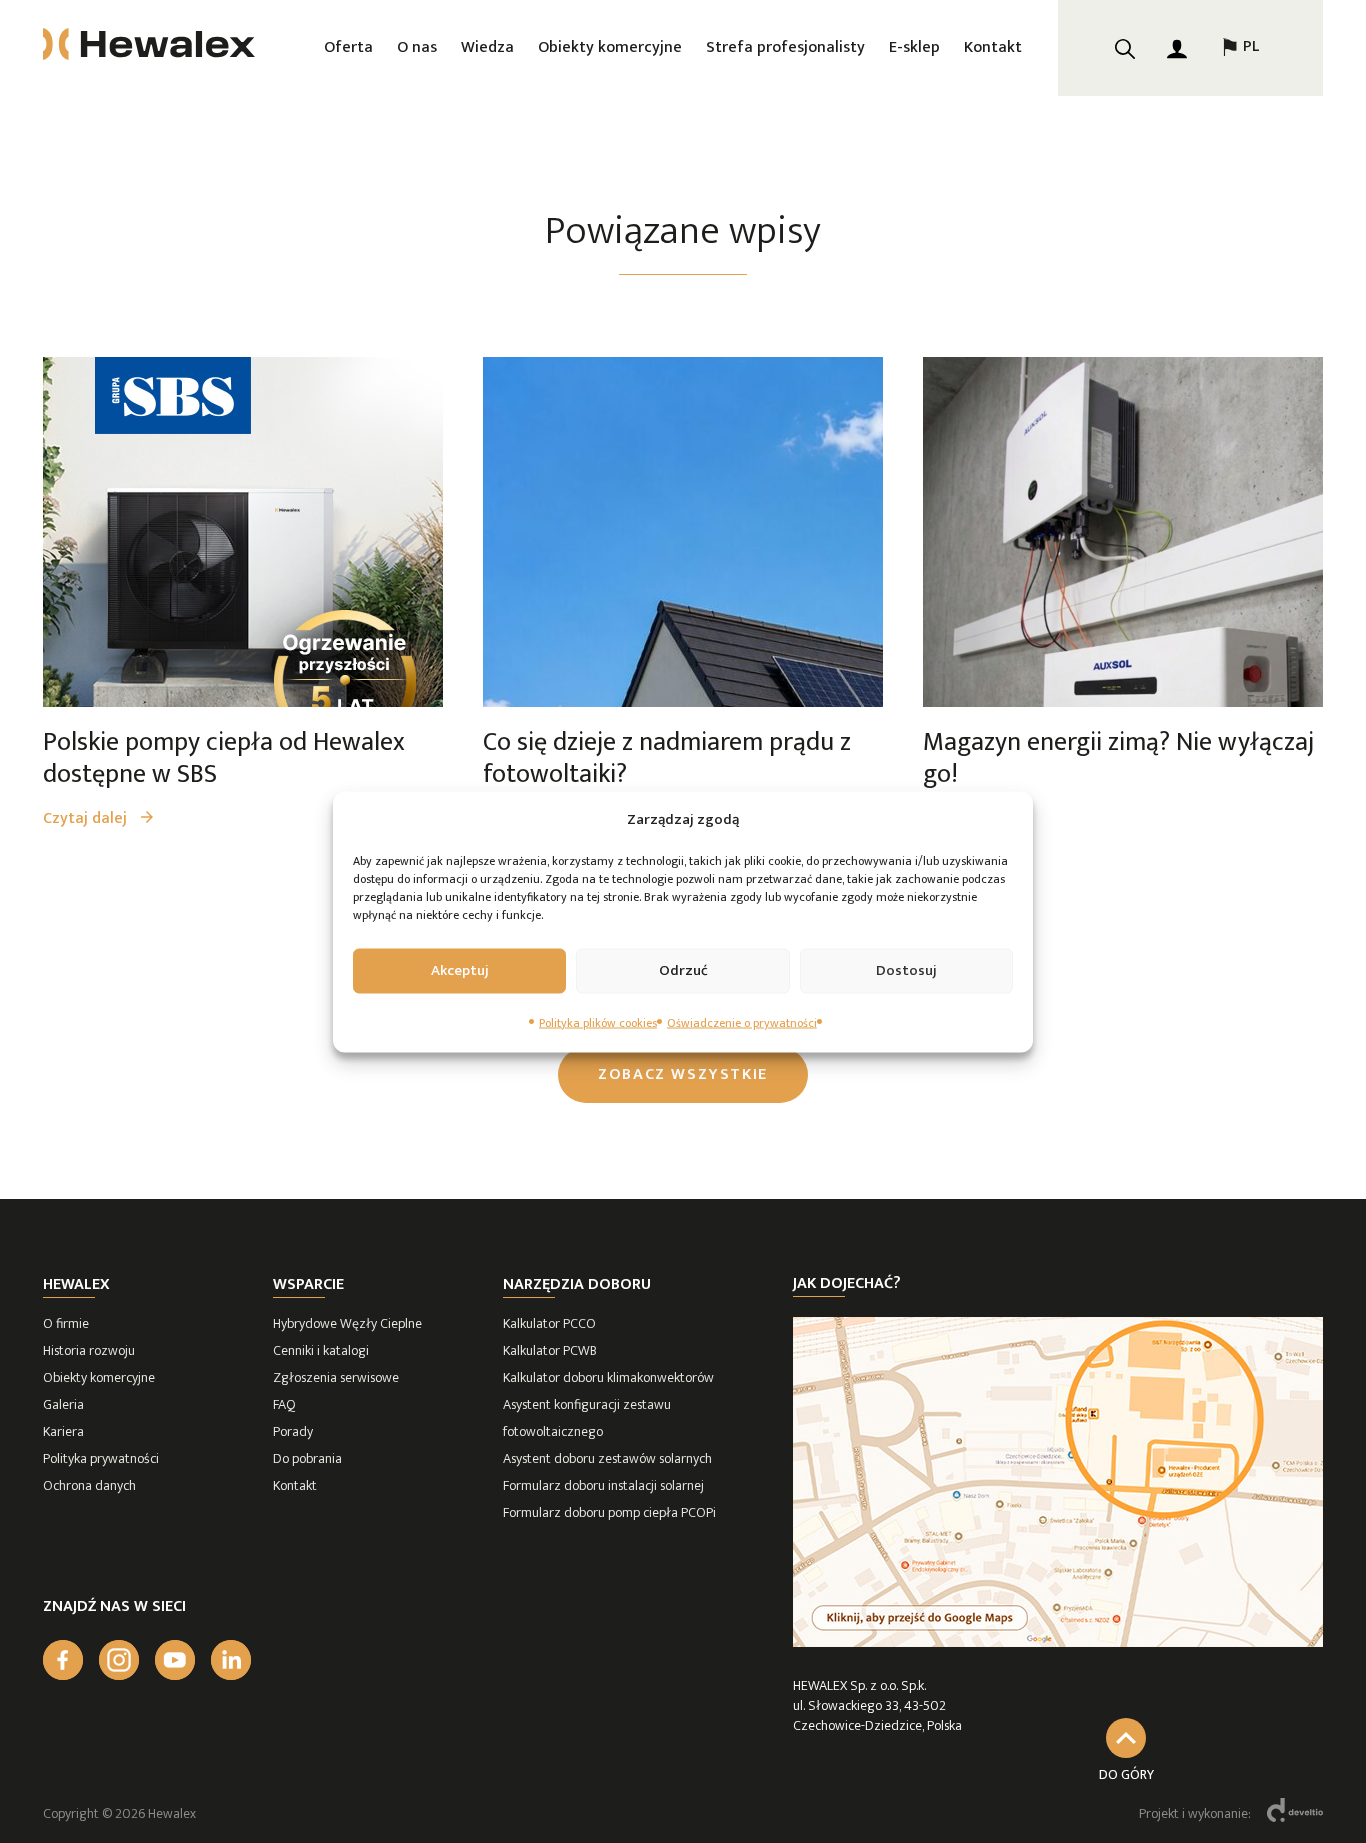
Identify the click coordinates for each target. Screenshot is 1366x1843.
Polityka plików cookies (598, 1022)
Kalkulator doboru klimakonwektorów (608, 1377)
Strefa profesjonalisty (785, 48)
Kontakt (993, 48)
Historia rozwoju (89, 1350)
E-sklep (914, 48)
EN (1239, 112)
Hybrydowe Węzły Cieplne (347, 1323)
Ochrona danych (89, 1485)
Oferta (348, 48)
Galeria (63, 1404)
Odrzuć (683, 970)
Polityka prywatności (101, 1458)
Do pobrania (307, 1458)
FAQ (284, 1404)
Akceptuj (460, 970)
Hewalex (76, 1285)
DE (1239, 162)
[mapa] (1058, 1642)
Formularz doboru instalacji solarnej (603, 1485)
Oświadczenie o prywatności (742, 1022)
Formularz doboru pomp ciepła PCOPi (609, 1512)
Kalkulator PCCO (549, 1323)
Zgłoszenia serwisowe (336, 1377)
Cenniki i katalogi (321, 1350)
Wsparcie (308, 1285)
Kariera (63, 1431)
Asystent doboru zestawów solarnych (607, 1458)
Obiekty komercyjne (610, 48)
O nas (417, 48)
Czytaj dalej (87, 819)
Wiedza (487, 48)
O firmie (66, 1323)
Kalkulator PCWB (550, 1350)
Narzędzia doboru (577, 1285)
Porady (293, 1431)
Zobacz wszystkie (683, 1074)
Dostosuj (906, 970)
